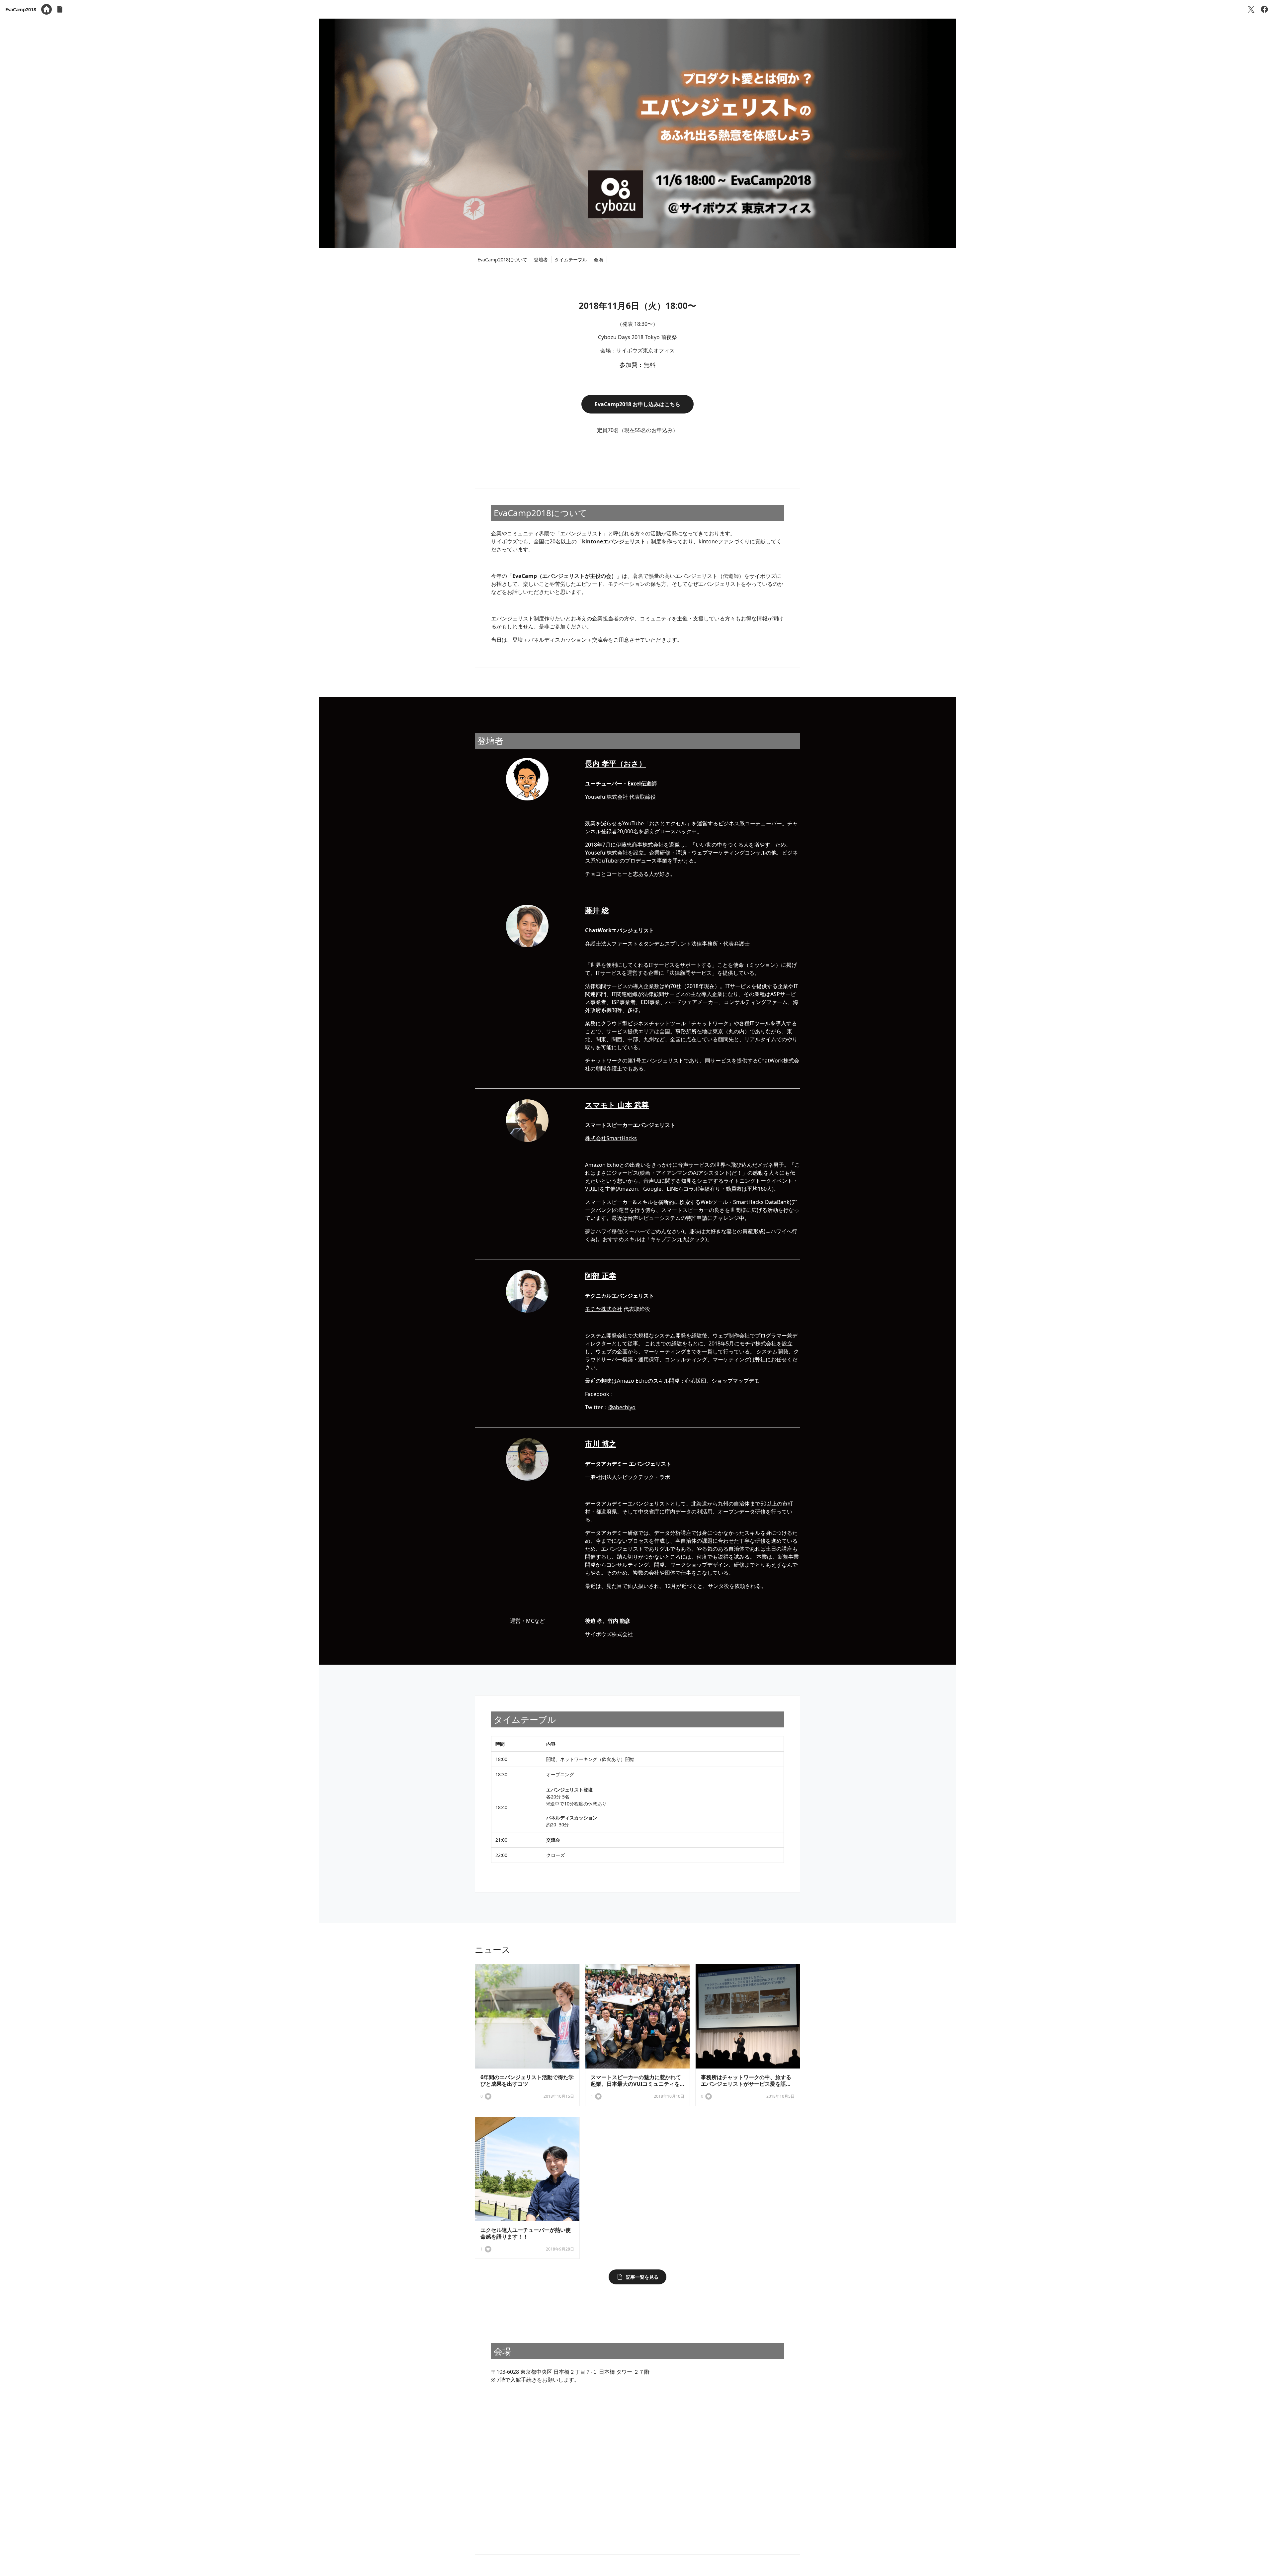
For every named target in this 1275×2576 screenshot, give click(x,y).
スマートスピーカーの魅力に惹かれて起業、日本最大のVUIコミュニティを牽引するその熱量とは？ (636, 2084)
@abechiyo (622, 1407)
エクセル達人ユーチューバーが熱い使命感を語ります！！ (526, 2233)
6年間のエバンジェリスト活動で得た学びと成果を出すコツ (527, 2080)
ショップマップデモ (735, 1381)
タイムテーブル (571, 260)
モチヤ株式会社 (604, 1309)
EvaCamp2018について (502, 260)
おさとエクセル (668, 823)
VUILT (592, 1189)
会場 (598, 260)
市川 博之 (601, 1443)
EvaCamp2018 (21, 9)
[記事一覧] (60, 9)
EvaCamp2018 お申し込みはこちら (637, 404)
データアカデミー (606, 1504)
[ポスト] (1251, 9)
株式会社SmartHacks (611, 1138)
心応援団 (696, 1381)
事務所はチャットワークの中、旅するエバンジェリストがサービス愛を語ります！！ (746, 2084)
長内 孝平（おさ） (616, 763)
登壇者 (541, 260)
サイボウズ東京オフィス (645, 350)
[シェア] (1264, 9)
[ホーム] (46, 9)
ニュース (493, 1950)
